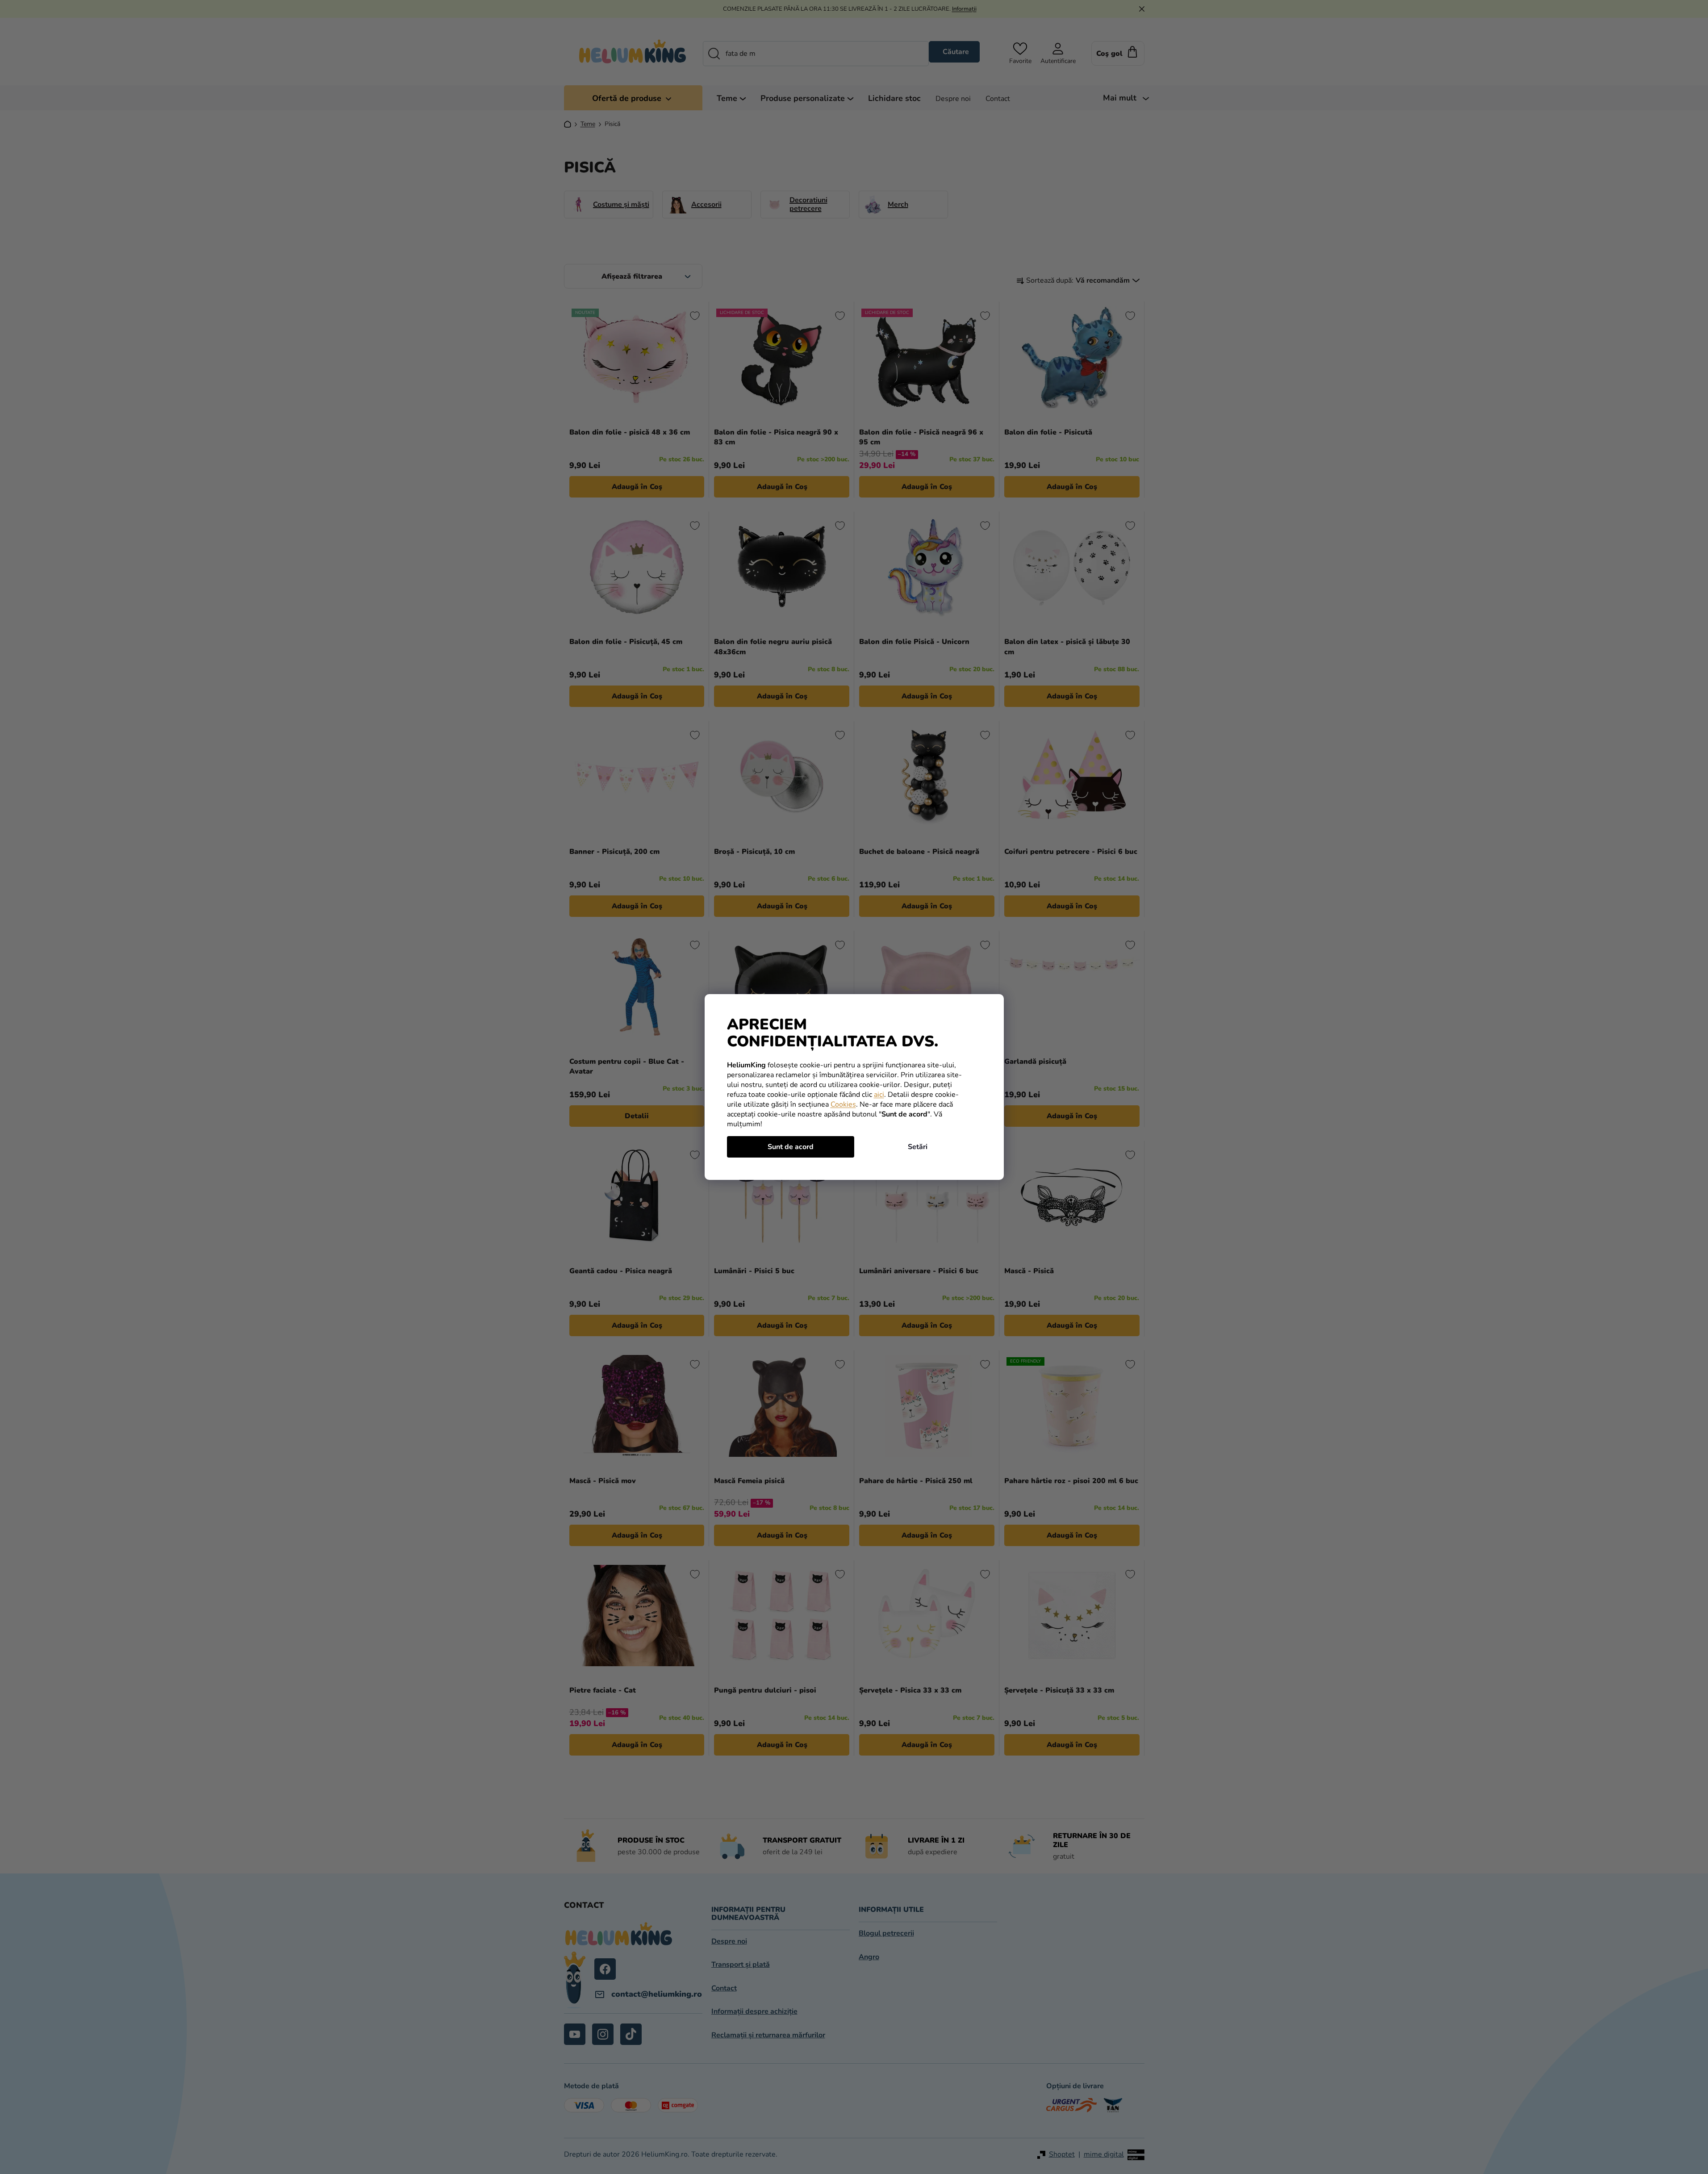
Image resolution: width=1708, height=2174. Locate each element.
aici (879, 1095)
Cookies (843, 1104)
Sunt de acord (791, 1147)
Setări (918, 1147)
